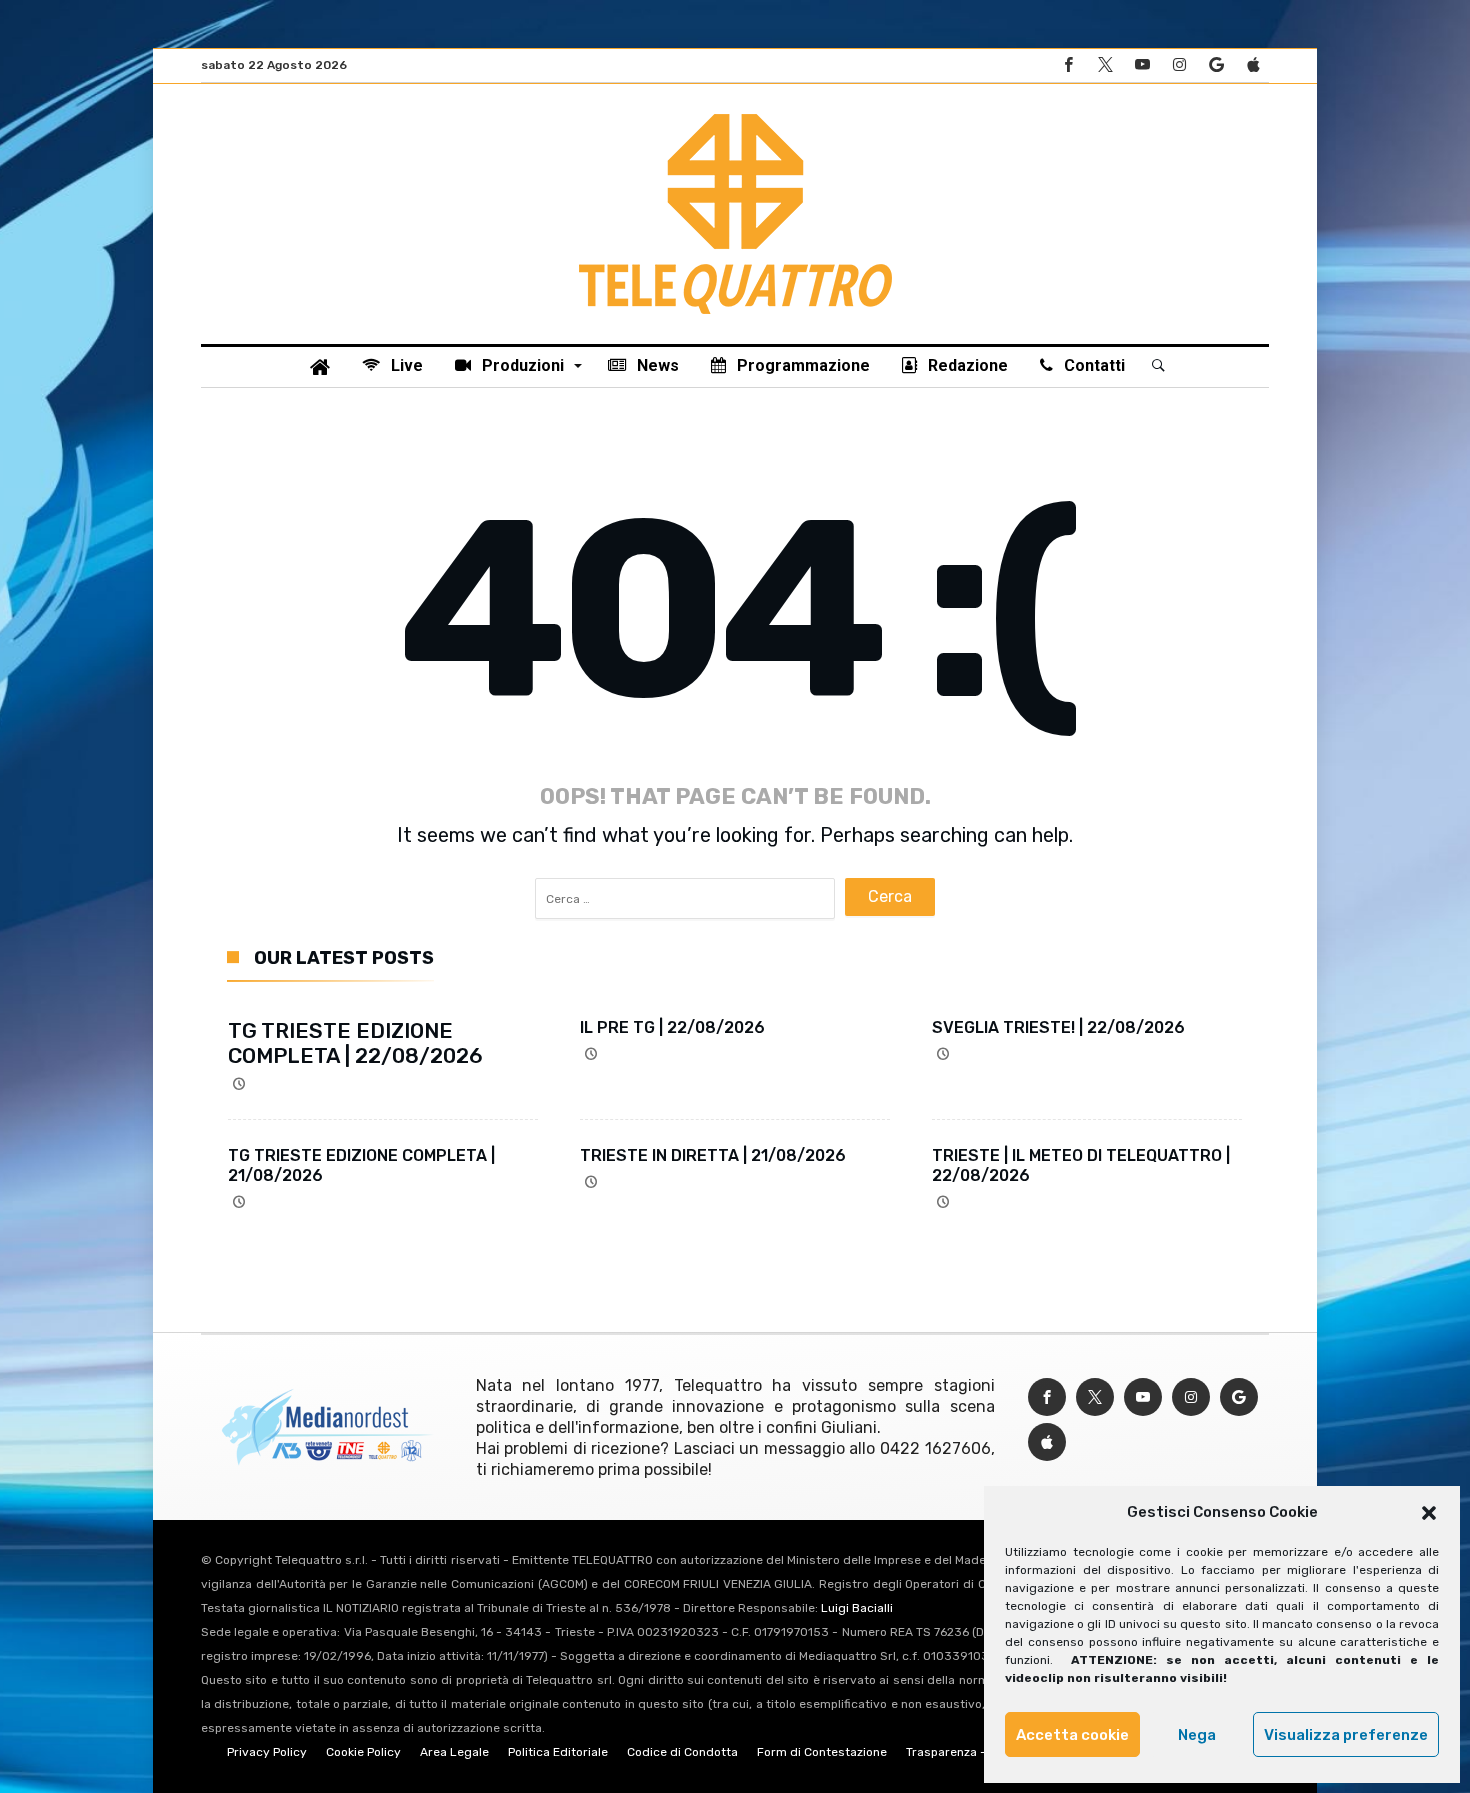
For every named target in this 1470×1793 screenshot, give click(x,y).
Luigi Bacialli (857, 1608)
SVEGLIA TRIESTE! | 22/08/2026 (1058, 1027)
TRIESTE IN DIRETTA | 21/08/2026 (713, 1155)
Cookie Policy (363, 1752)
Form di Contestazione (822, 1752)
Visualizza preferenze (1346, 1735)
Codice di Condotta (682, 1752)
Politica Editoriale (558, 1752)
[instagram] (1179, 65)
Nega (1197, 1735)
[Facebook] (1068, 65)
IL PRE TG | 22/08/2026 (672, 1027)
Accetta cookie (1072, 1735)
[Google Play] (1216, 65)
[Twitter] (1105, 65)
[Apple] (1253, 65)
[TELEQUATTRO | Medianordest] (735, 114)
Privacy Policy (267, 1752)
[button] (1429, 1513)
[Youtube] (1142, 65)
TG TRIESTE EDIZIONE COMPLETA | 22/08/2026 (355, 1043)
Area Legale (454, 1752)
